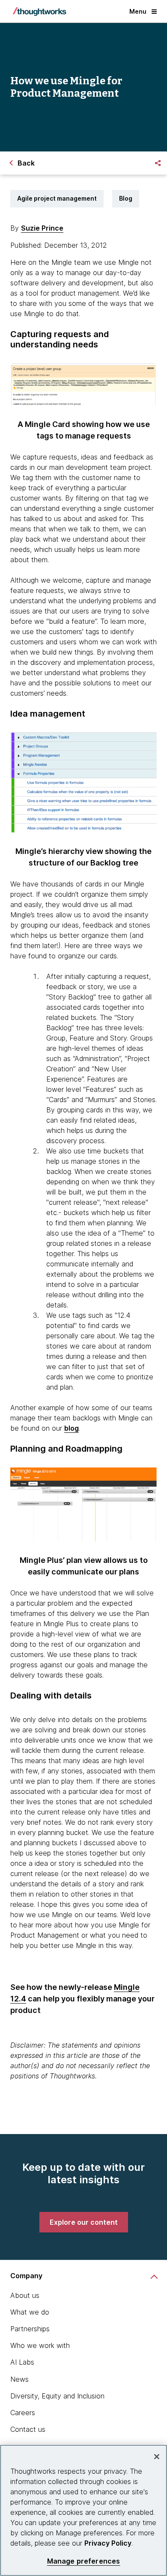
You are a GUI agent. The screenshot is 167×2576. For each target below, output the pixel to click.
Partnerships (30, 2329)
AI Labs (22, 2362)
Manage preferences (84, 2561)
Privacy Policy (108, 2543)
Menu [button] (138, 11)
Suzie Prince (42, 228)
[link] (84, 2222)
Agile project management (57, 198)
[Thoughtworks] (39, 12)
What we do (30, 2312)
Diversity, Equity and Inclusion (57, 2396)
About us (25, 2295)
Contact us (28, 2429)
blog (72, 1428)
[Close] (157, 2457)
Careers (23, 2413)
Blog (126, 198)
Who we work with (40, 2345)
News (19, 2379)
